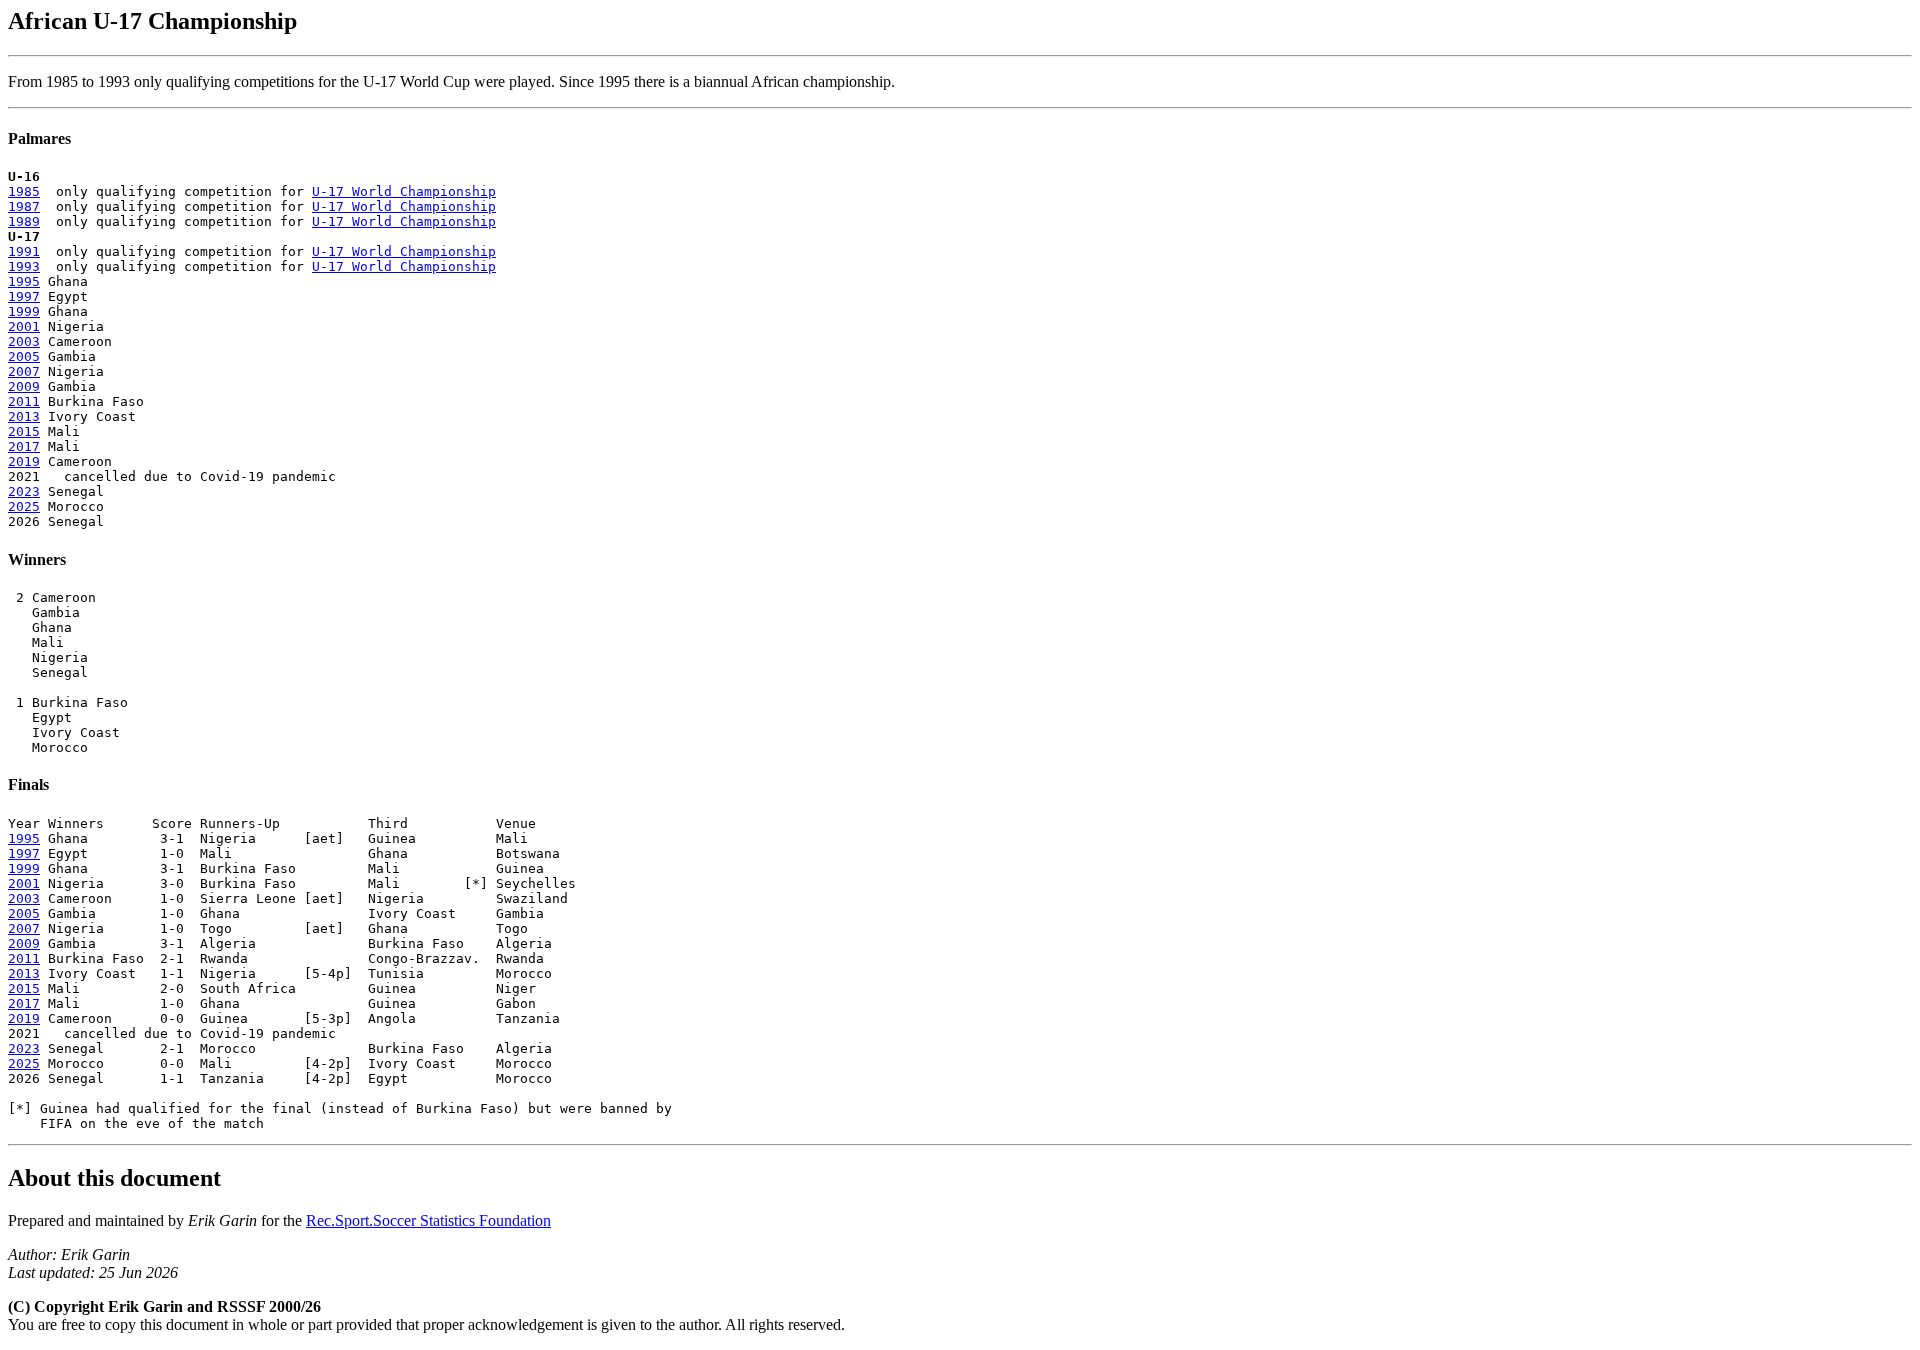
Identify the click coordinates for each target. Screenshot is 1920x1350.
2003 (24, 341)
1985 (24, 191)
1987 (24, 206)
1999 (24, 311)
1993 (24, 266)
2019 (24, 461)
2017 (24, 446)
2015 (24, 431)
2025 (24, 506)
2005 (24, 356)
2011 (24, 401)
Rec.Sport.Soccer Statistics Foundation (428, 1220)
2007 (24, 371)
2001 (24, 326)
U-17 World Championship (404, 191)
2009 (24, 386)
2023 (24, 491)
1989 (24, 221)
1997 (24, 296)
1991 (24, 251)
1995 (24, 281)
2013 (24, 416)
